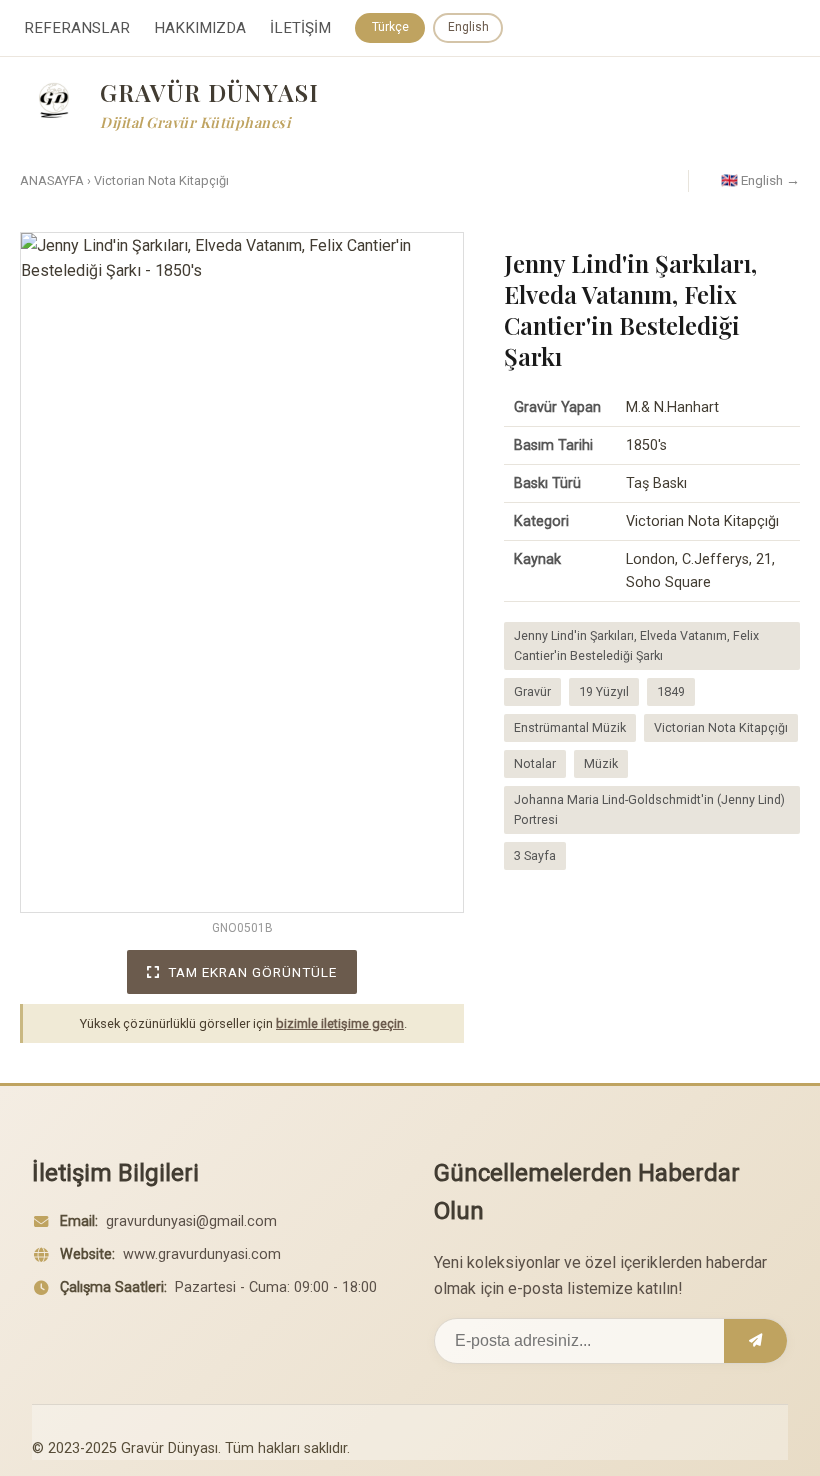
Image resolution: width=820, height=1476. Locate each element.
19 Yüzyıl (604, 691)
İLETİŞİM (300, 28)
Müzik (601, 763)
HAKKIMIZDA (200, 28)
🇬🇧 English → (760, 180)
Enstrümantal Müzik (570, 727)
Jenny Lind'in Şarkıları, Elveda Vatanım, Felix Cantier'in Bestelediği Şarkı (636, 645)
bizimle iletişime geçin (340, 1023)
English (468, 27)
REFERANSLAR (77, 28)
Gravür (532, 691)
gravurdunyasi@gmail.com (191, 1221)
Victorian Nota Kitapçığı (161, 180)
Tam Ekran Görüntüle (252, 972)
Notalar (535, 763)
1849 (671, 691)
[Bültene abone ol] (755, 1341)
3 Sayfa (535, 855)
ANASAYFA (52, 180)
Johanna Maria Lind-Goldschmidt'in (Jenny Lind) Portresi (649, 809)
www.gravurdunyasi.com (202, 1254)
